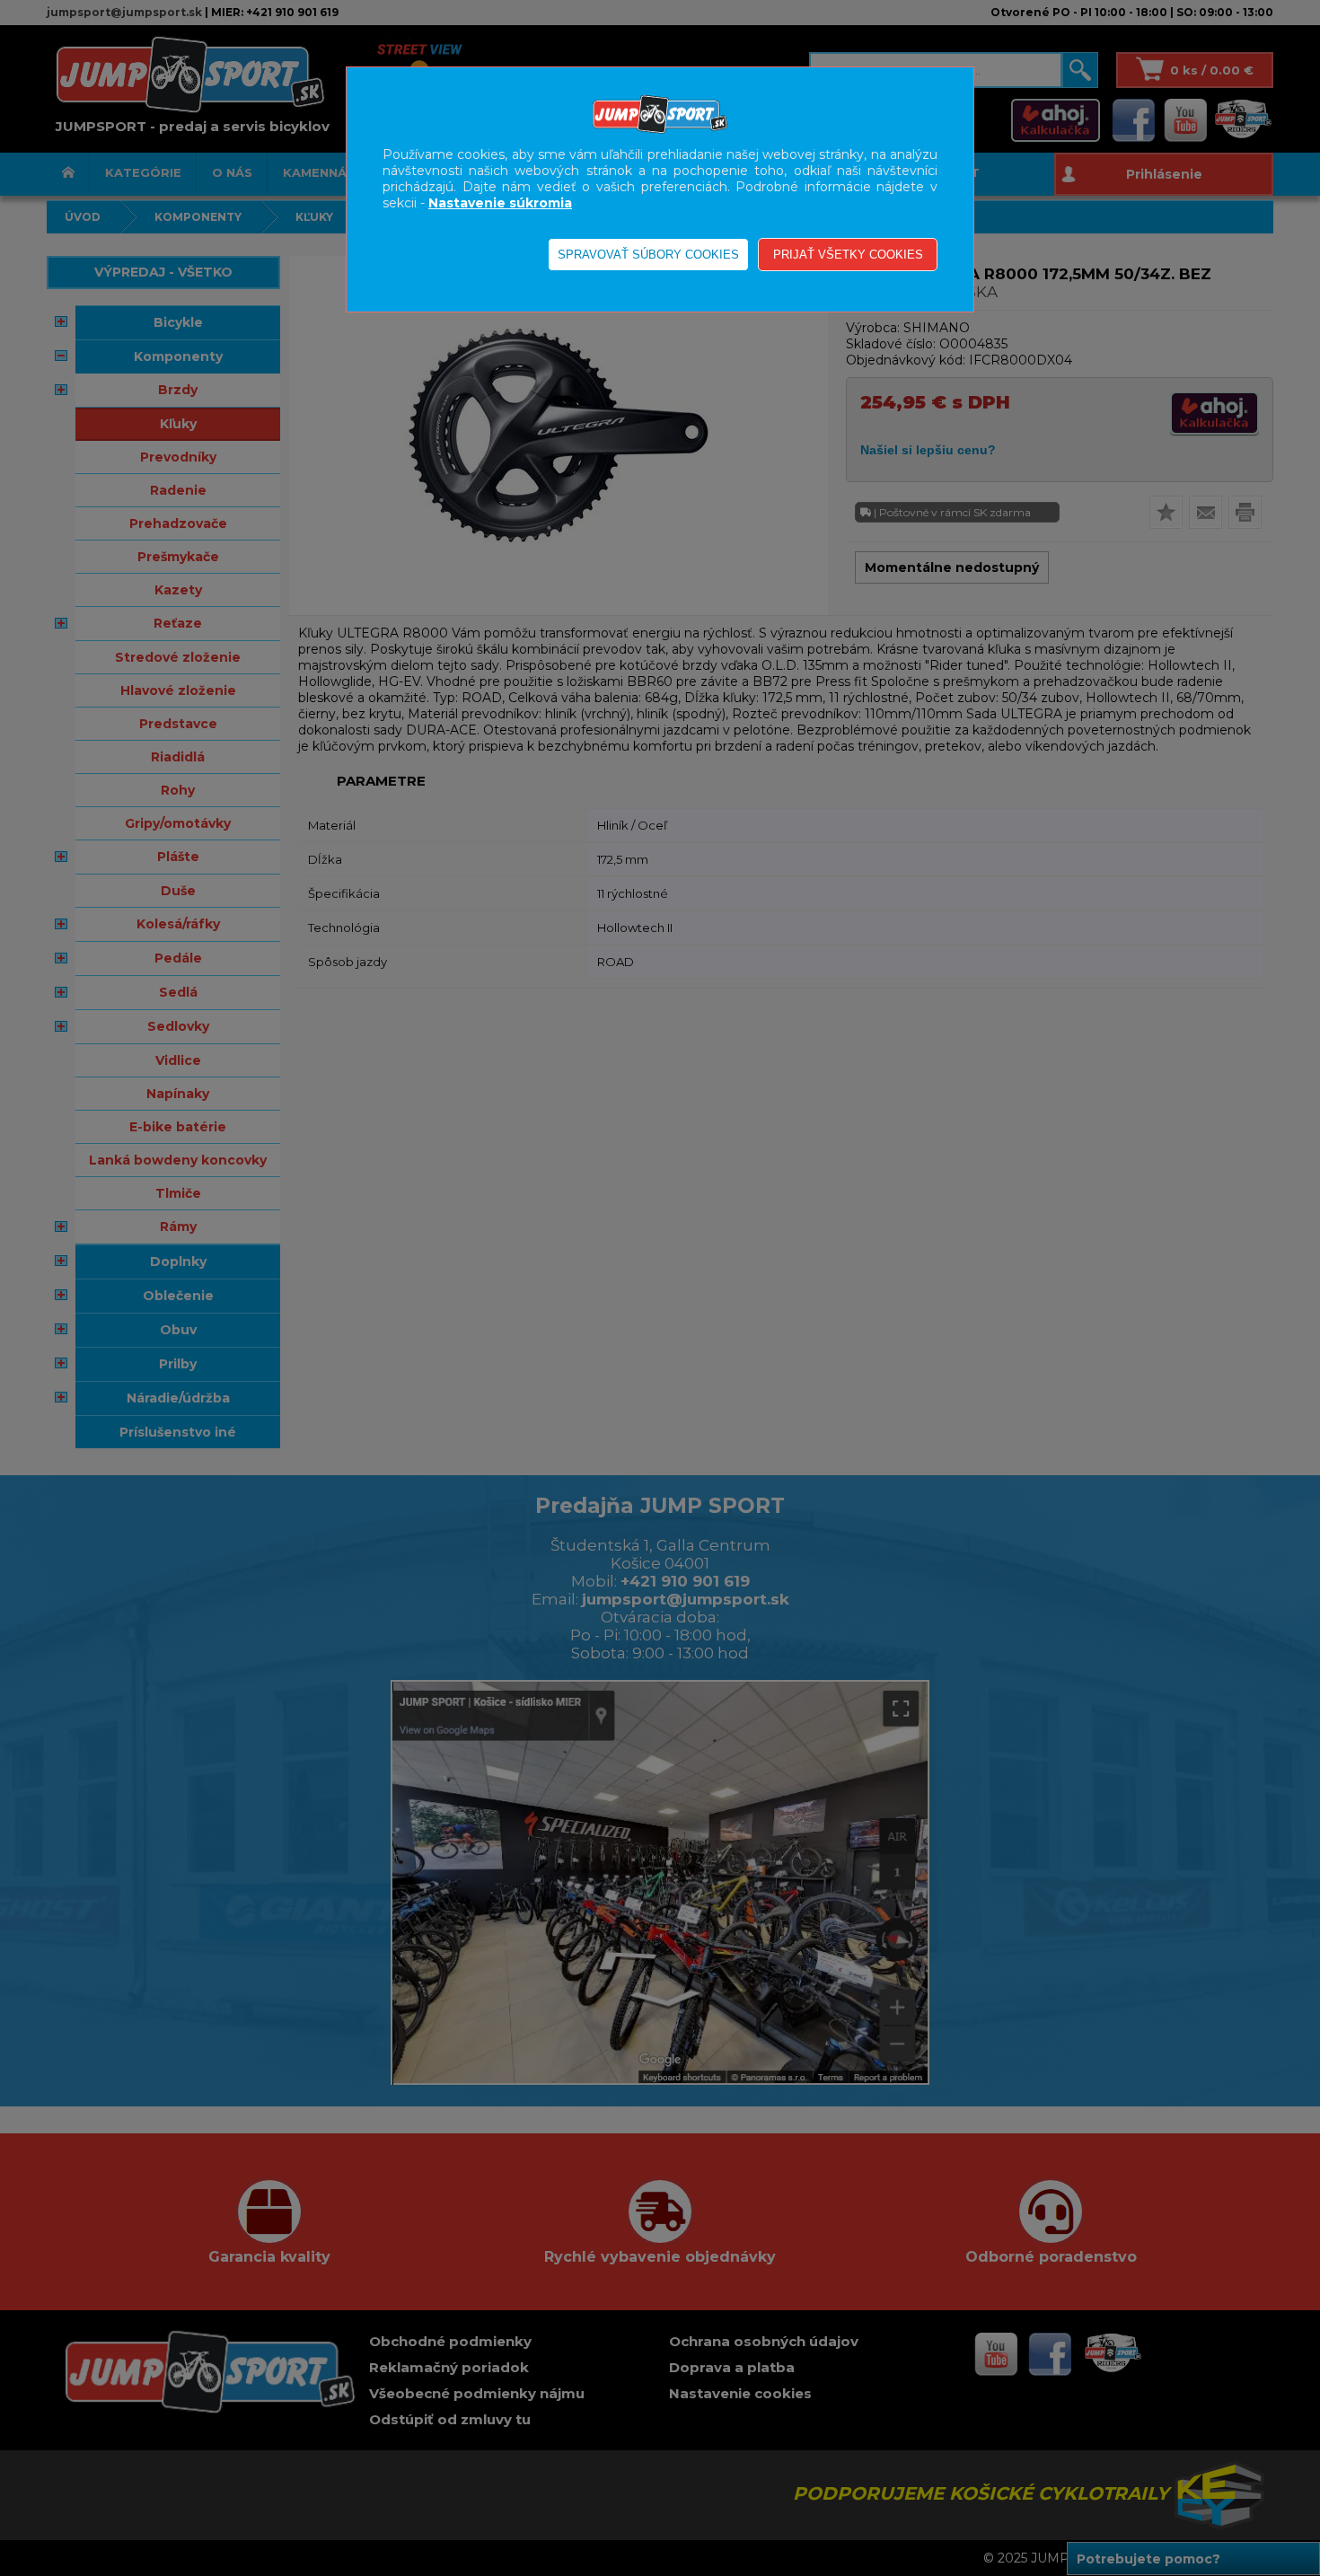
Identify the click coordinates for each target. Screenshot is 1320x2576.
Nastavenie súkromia (500, 203)
